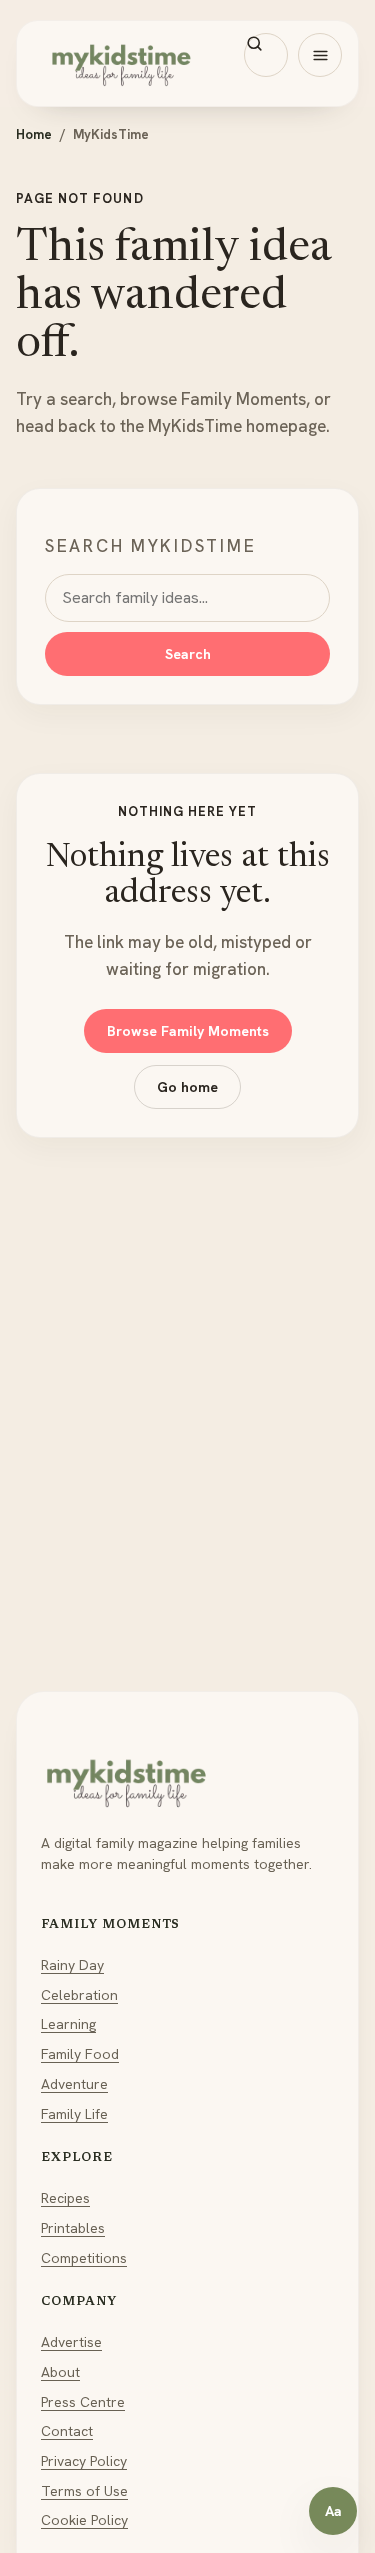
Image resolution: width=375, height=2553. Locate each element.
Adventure (74, 2084)
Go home (187, 1087)
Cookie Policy (84, 2520)
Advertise (71, 2342)
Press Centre (83, 2402)
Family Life (74, 2114)
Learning (68, 2024)
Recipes (65, 2198)
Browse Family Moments (188, 1031)
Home (34, 134)
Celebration (79, 1995)
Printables (73, 2228)
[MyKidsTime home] (187, 63)
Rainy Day (72, 1965)
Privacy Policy (84, 2461)
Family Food (80, 2054)
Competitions (84, 2258)
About (60, 2372)
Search (188, 654)
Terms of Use (84, 2491)
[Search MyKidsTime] (266, 55)
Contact (67, 2431)
